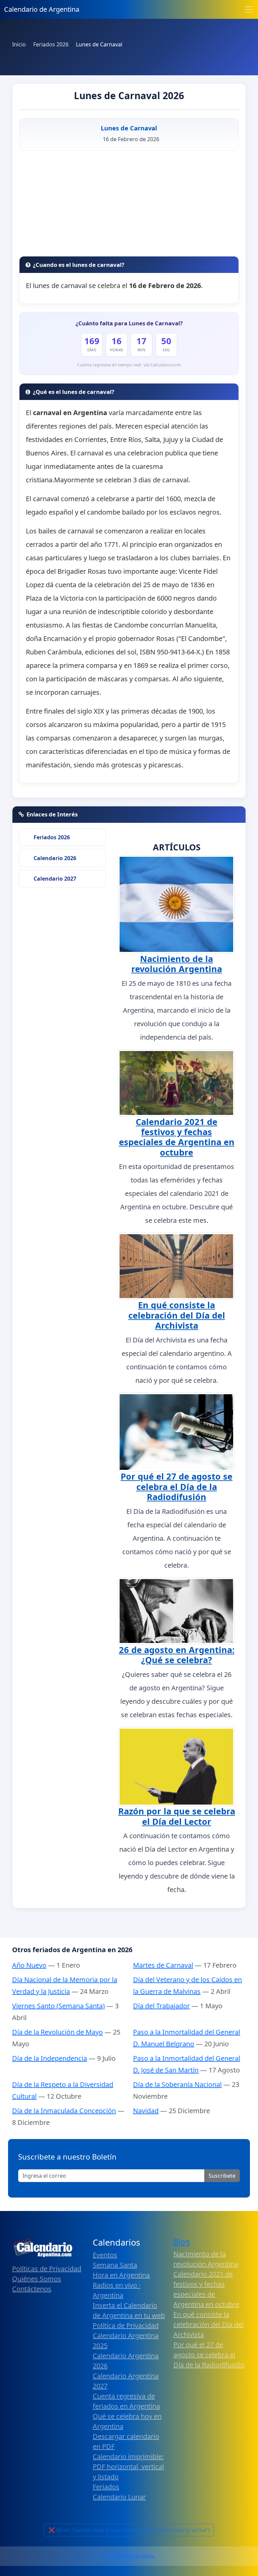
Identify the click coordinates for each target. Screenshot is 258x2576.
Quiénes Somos (37, 2279)
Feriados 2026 (52, 837)
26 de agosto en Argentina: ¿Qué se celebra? (177, 1655)
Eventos (105, 2255)
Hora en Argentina (121, 2275)
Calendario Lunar (119, 2497)
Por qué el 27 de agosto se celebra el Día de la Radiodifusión (177, 1486)
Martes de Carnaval (163, 1965)
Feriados (106, 2487)
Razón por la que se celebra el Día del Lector (177, 1816)
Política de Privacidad (126, 2325)
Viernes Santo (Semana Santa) (58, 2006)
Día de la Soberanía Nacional (177, 2084)
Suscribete (222, 2176)
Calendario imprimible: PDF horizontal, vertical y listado (128, 2467)
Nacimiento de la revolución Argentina (177, 964)
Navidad (146, 2111)
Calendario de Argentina (42, 9)
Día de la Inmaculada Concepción (64, 2111)
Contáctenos (32, 2289)
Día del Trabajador (161, 2006)
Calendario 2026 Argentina (129, 2556)
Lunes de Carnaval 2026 (129, 95)
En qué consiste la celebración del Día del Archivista (177, 1315)
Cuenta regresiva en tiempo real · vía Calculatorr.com (129, 365)
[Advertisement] (129, 206)
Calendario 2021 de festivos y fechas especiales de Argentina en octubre (177, 1137)
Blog (182, 2242)
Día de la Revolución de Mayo (57, 2032)
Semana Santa (115, 2265)
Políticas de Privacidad (47, 2269)
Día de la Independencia (50, 2058)
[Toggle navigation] (249, 9)
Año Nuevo (29, 1965)
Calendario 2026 (55, 858)
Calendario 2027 (55, 879)
